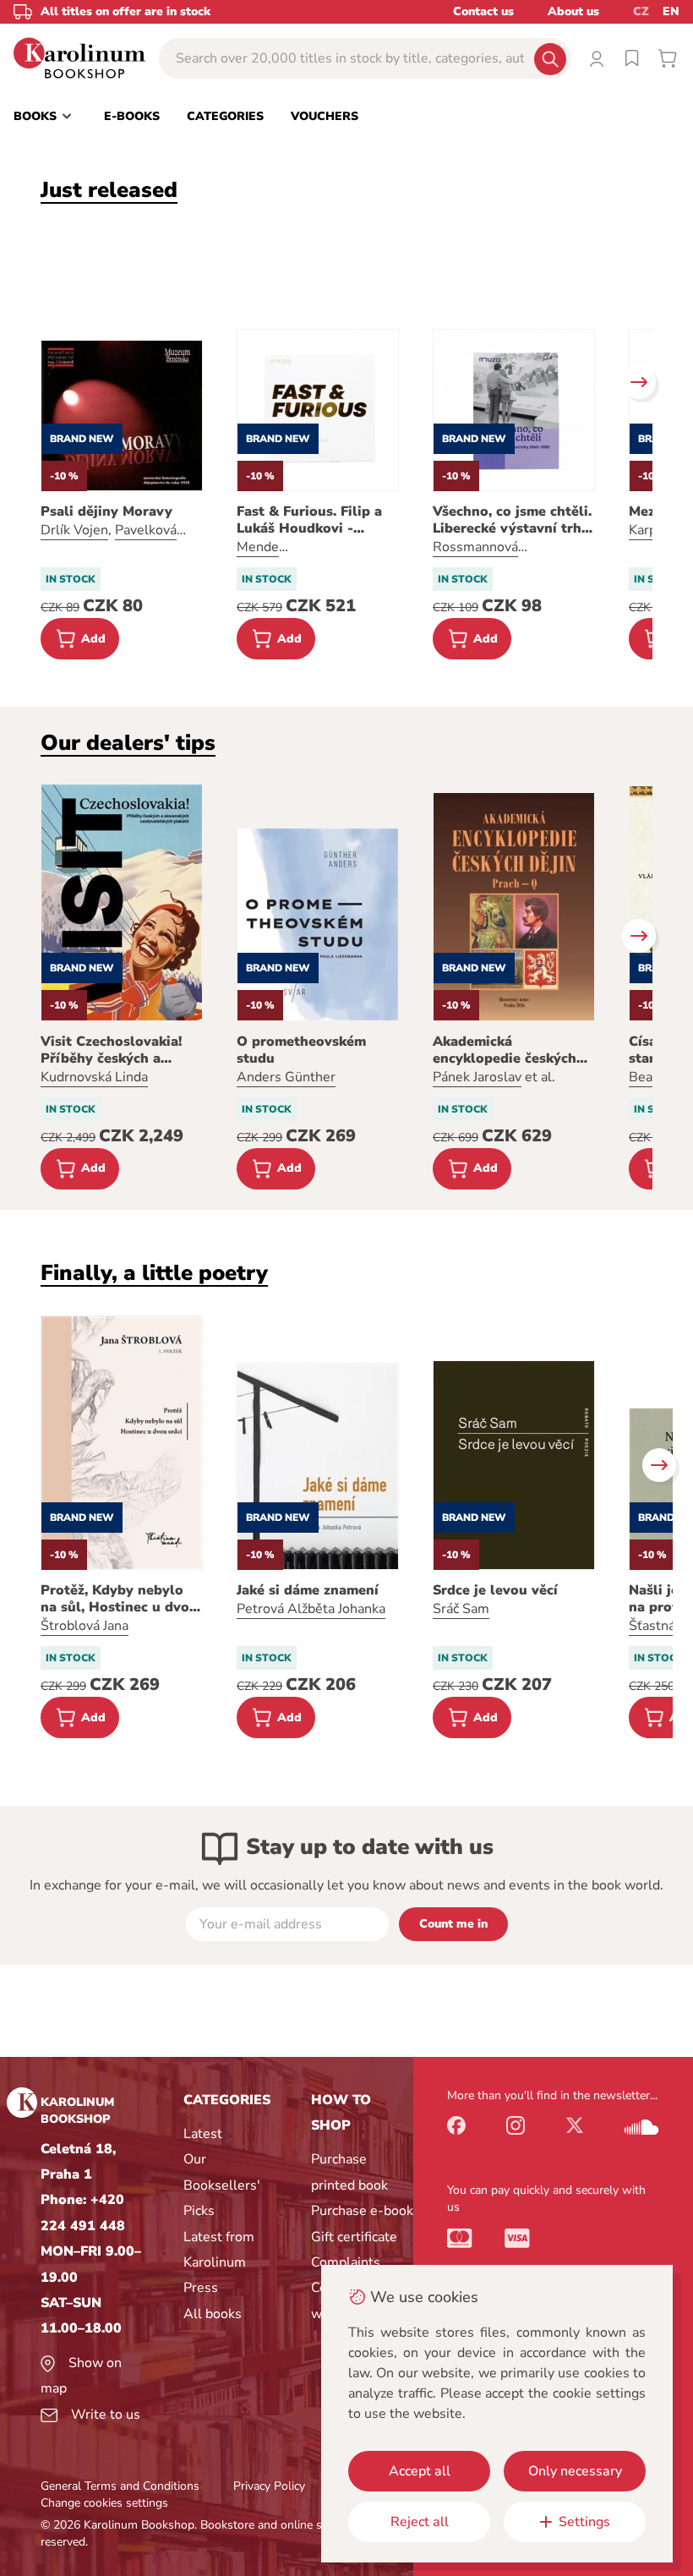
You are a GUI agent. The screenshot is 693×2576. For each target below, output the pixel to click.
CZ (641, 11)
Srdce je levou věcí (495, 1590)
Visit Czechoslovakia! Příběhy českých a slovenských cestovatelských (111, 1050)
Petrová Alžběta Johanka (311, 1609)
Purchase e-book (362, 2211)
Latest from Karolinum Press (219, 2263)
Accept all (420, 2471)
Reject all (420, 2522)
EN (671, 11)
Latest (203, 2134)
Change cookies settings (104, 2503)
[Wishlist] (632, 58)
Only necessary (575, 2471)
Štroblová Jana (85, 1626)
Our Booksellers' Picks (222, 2185)
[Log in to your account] (597, 58)
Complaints (346, 2262)
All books (213, 2314)
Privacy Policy (269, 2486)
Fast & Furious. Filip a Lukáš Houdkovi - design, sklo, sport (309, 520)
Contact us (483, 11)
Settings (584, 2522)
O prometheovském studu (301, 1050)
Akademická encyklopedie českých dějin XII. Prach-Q (505, 1050)
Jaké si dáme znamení (308, 1590)
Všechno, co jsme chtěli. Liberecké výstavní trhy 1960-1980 (512, 520)
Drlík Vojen (74, 530)
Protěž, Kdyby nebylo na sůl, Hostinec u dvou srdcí (119, 1599)
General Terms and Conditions (120, 2486)
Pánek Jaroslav (477, 1077)
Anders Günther (286, 1077)
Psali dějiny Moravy (106, 511)
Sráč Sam (461, 1609)
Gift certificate (354, 2237)
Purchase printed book (349, 2172)
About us (573, 11)
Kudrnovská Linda (94, 1077)
